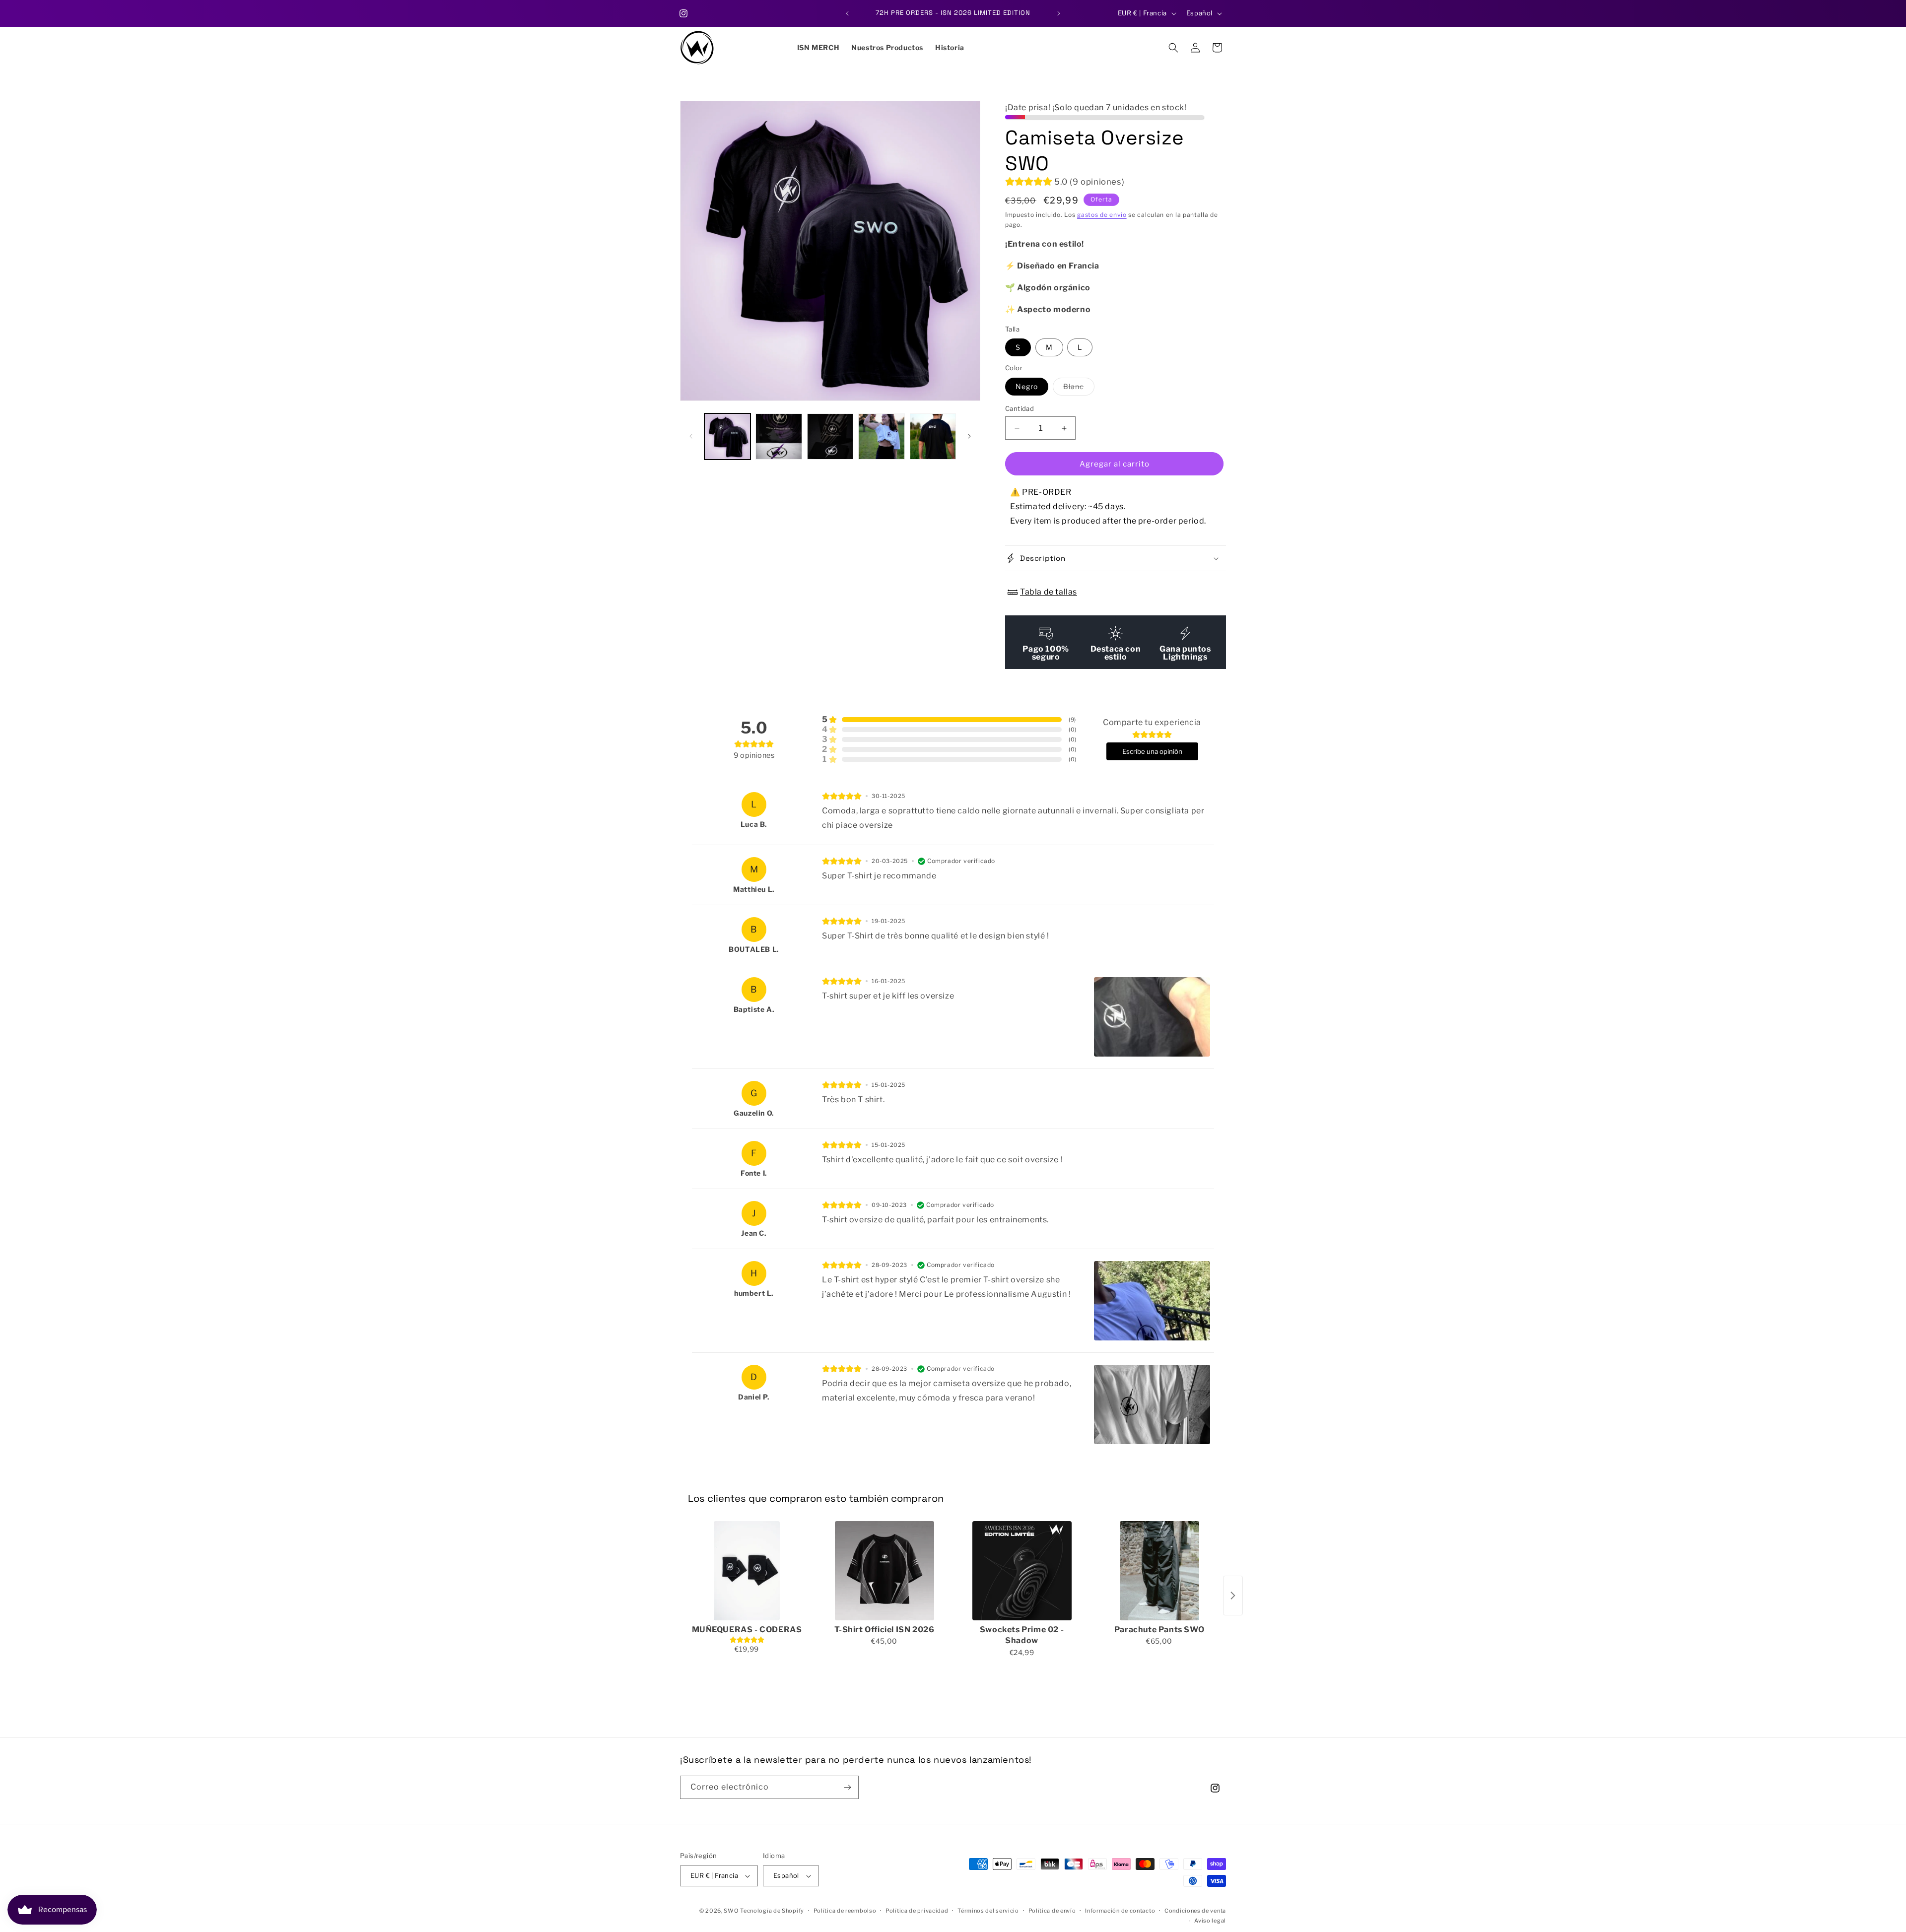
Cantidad (1020, 408)
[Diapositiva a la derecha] (969, 436)
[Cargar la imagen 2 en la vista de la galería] (779, 436)
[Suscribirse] (847, 1787)
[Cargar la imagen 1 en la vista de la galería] (727, 436)
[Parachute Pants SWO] (1159, 1571)
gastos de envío (1102, 215)
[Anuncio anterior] (847, 13)
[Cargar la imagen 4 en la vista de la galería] (881, 436)
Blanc (1079, 389)
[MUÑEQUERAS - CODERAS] (747, 1571)
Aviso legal (1210, 1921)
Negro (1027, 386)
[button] (1173, 48)
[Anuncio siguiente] (1059, 13)
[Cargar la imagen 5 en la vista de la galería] (933, 436)
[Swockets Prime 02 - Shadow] (1022, 1571)
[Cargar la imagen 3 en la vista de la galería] (830, 436)
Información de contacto (1120, 1911)
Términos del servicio (988, 1911)
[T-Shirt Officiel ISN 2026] (884, 1571)
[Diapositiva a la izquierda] (691, 436)
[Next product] (1233, 1596)
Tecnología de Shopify (772, 1911)
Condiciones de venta (1195, 1911)
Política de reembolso (845, 1911)
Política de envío (1052, 1911)
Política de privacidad (917, 1911)
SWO (731, 1911)
